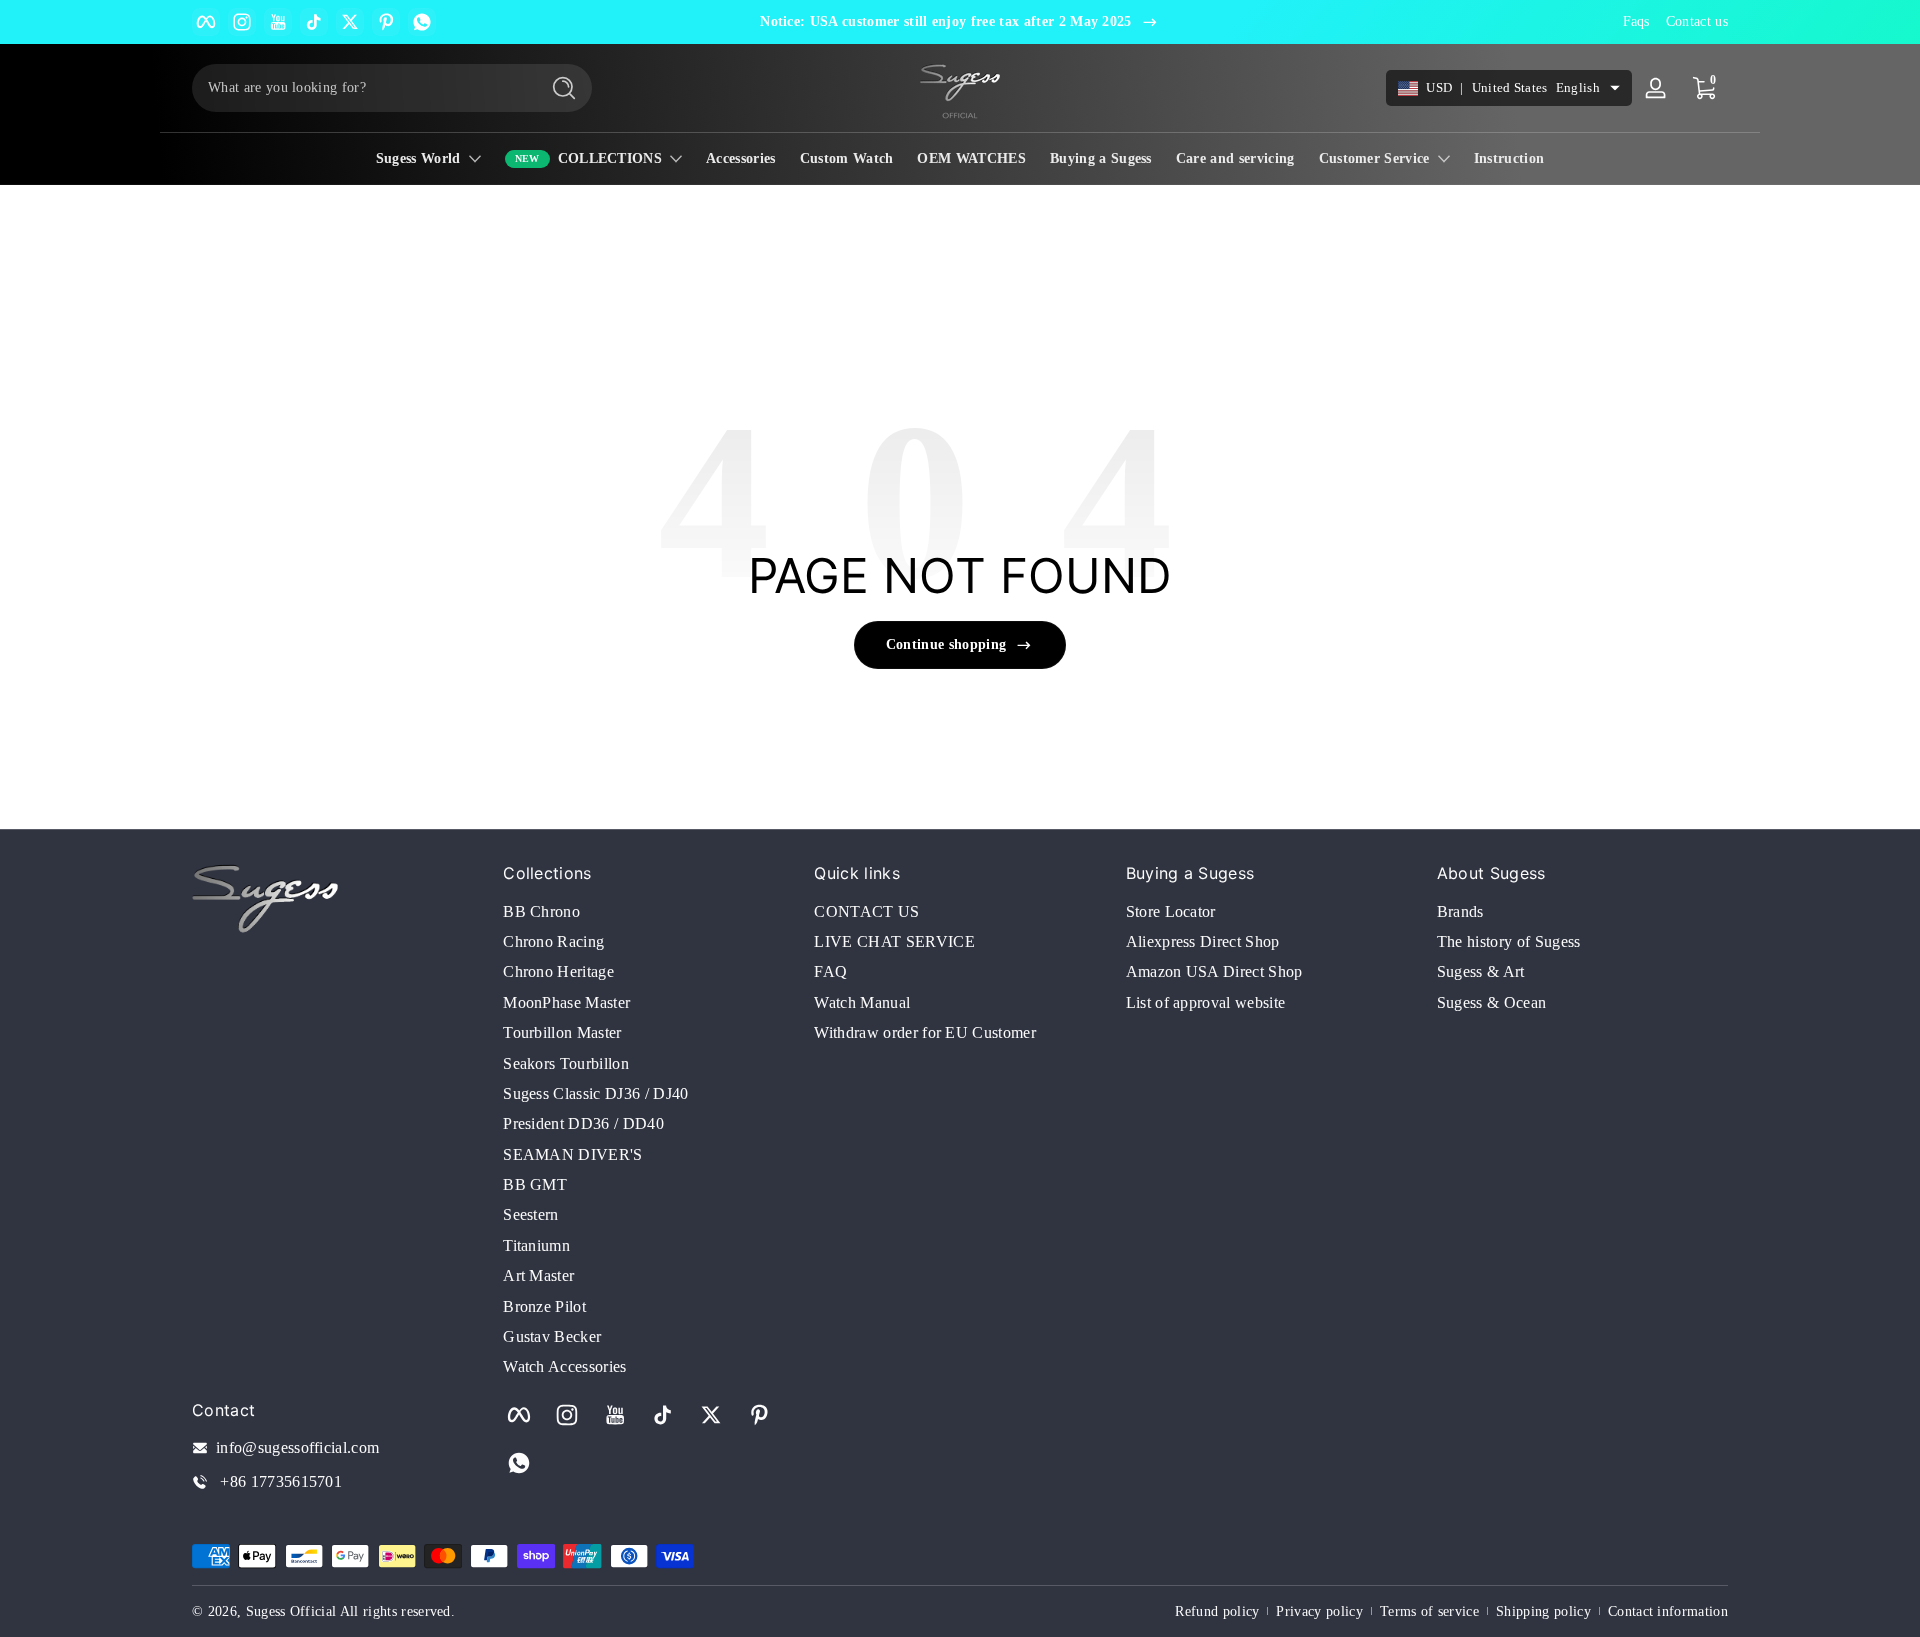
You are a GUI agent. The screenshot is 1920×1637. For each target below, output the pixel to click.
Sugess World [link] (418, 158)
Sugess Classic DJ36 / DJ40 (595, 1093)
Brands (1460, 911)
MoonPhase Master (566, 1002)
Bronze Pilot (544, 1306)
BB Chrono (541, 911)
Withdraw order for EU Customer (925, 1032)
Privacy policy (1319, 1611)
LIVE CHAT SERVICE (894, 941)
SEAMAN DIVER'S (572, 1154)
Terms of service (1429, 1611)
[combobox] (360, 88)
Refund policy (1217, 1611)
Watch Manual (862, 1002)
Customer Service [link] (1374, 158)
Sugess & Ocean (1491, 1002)
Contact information (1668, 1611)
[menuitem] (648, 912)
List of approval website (1206, 1002)
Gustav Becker (552, 1336)
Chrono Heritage (558, 971)
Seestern (531, 1214)
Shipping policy (1543, 1611)
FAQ (830, 971)
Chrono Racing (553, 941)
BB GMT (535, 1184)
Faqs (1636, 21)
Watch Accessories (564, 1366)
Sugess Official (291, 1611)
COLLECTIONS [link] (610, 158)
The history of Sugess (1509, 941)
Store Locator (1171, 911)
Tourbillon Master (562, 1032)
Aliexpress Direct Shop (1203, 941)
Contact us (1697, 21)
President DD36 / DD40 (583, 1123)
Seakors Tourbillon (566, 1063)
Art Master (538, 1275)
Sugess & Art (1481, 971)
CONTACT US (866, 911)
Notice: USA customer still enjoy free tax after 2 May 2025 (946, 21)
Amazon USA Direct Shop (1214, 971)
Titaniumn (536, 1245)
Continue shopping (946, 644)
